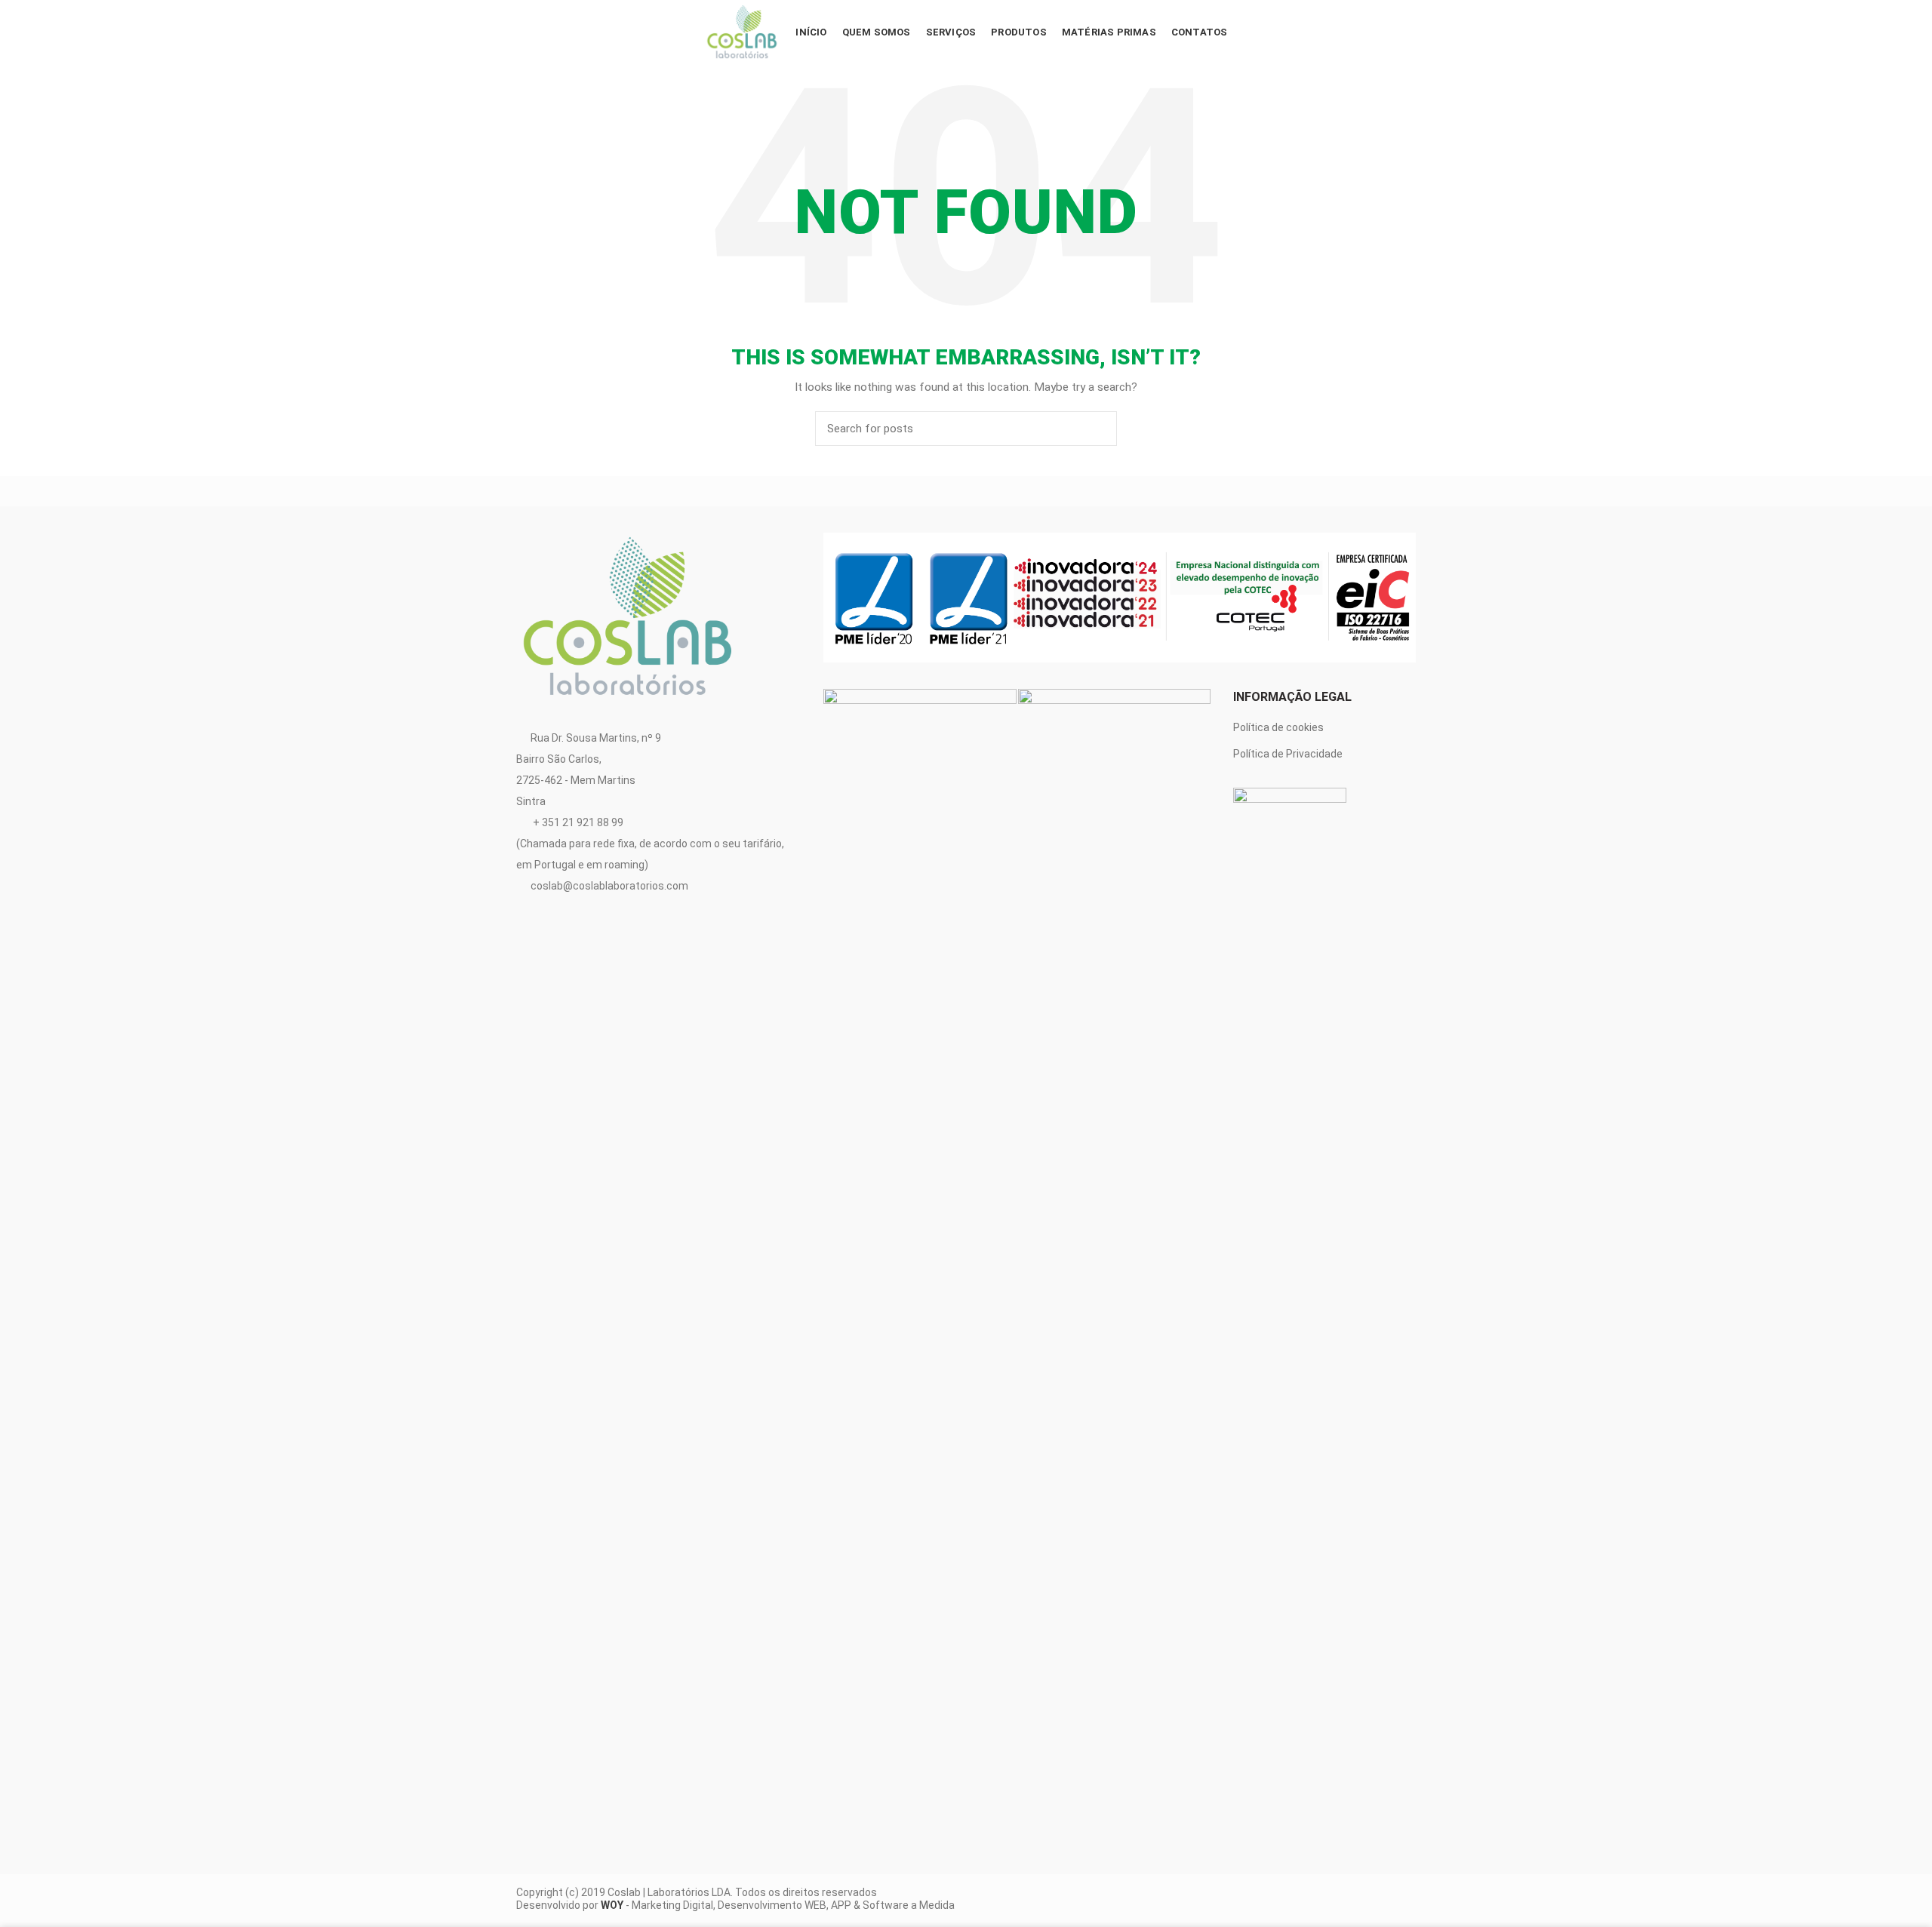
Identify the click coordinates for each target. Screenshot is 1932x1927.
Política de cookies (1278, 727)
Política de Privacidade (1288, 754)
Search (1097, 429)
